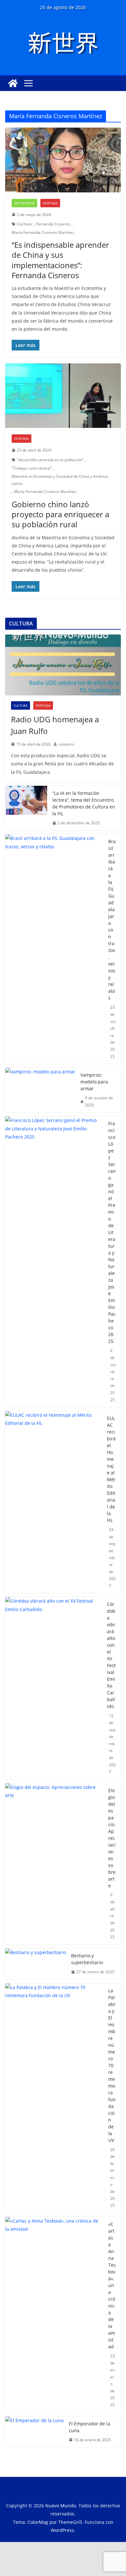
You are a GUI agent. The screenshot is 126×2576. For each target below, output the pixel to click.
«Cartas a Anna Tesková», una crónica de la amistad (112, 2285)
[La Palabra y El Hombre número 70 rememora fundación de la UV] (54, 2098)
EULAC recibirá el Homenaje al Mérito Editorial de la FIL (111, 1469)
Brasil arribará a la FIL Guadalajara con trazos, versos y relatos (112, 920)
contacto (66, 744)
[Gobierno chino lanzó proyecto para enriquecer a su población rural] (63, 396)
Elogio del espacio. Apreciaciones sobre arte (112, 1838)
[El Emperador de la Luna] (34, 2432)
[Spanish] (86, 60)
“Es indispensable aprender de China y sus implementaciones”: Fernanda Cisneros (60, 260)
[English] (78, 60)
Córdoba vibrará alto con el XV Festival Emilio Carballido (111, 1655)
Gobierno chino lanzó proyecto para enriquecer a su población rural (60, 514)
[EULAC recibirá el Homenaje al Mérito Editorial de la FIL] (53, 1502)
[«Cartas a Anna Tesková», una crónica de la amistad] (54, 2315)
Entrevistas (24, 203)
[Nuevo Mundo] (13, 83)
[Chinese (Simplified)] (69, 60)
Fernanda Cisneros (53, 224)
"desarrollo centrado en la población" (50, 460)
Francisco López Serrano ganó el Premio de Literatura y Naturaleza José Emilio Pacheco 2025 (112, 1232)
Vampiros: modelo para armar (94, 1082)
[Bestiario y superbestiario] (36, 1964)
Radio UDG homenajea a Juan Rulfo (55, 725)
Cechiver (25, 224)
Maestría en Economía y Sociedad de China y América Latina (60, 480)
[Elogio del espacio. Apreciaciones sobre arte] (54, 1864)
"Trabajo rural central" (32, 468)
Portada (50, 203)
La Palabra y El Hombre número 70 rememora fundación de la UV (112, 2065)
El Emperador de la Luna (89, 2427)
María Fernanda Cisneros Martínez (43, 232)
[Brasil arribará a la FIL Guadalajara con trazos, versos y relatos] (54, 949)
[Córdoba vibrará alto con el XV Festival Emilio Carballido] (53, 1688)
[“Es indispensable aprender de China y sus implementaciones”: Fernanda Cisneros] (63, 160)
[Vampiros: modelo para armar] (40, 1090)
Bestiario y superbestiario (87, 1959)
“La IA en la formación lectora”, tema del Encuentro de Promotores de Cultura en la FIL (84, 803)
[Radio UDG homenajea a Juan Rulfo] (63, 665)
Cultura (21, 705)
